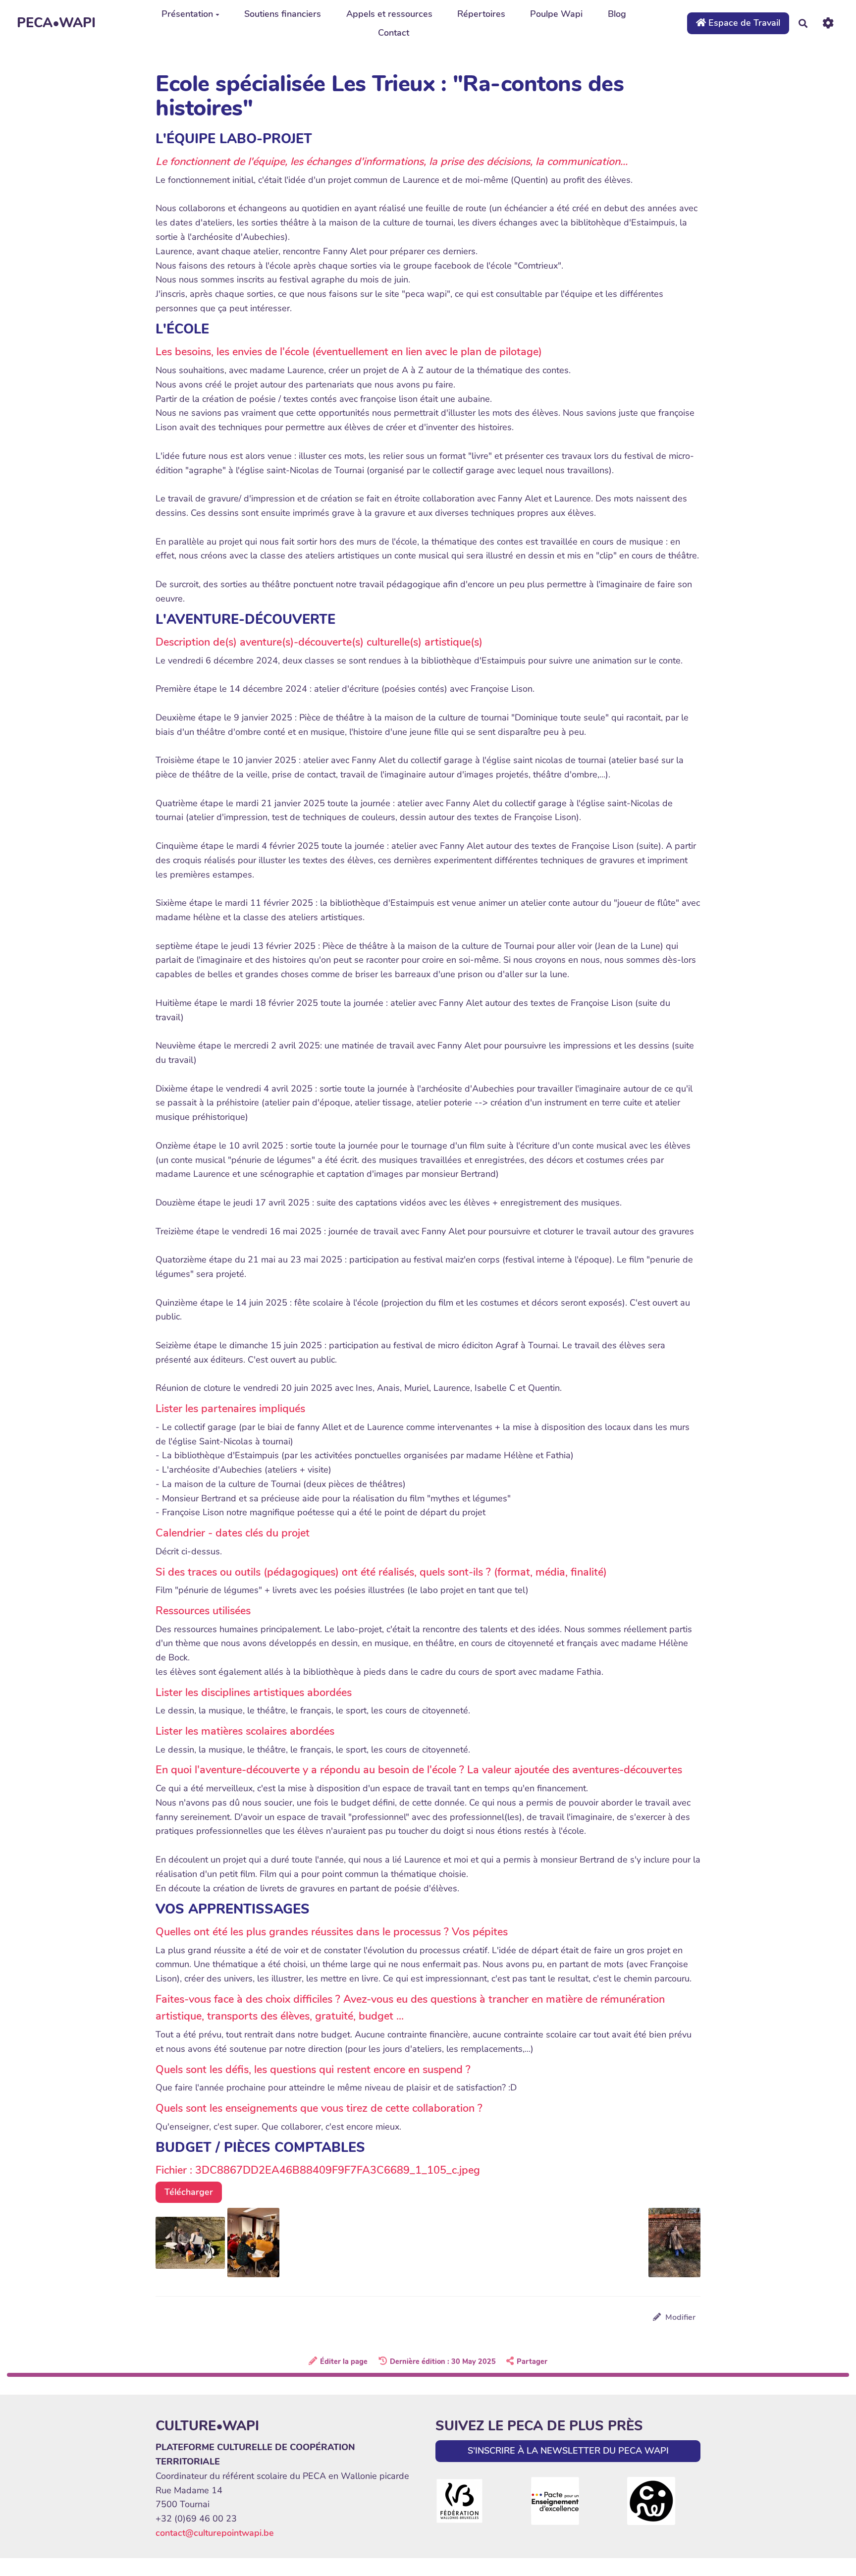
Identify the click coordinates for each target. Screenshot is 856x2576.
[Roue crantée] (828, 23)
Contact (394, 33)
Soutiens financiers (283, 14)
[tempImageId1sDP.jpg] (191, 2242)
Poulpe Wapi (556, 14)
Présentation (187, 14)
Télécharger (189, 2192)
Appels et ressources (389, 14)
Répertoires (481, 14)
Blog (617, 14)
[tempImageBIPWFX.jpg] (253, 2242)
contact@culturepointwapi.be (215, 2533)
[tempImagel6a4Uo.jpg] (669, 2247)
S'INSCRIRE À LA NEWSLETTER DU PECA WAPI (568, 2451)
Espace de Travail (743, 23)
